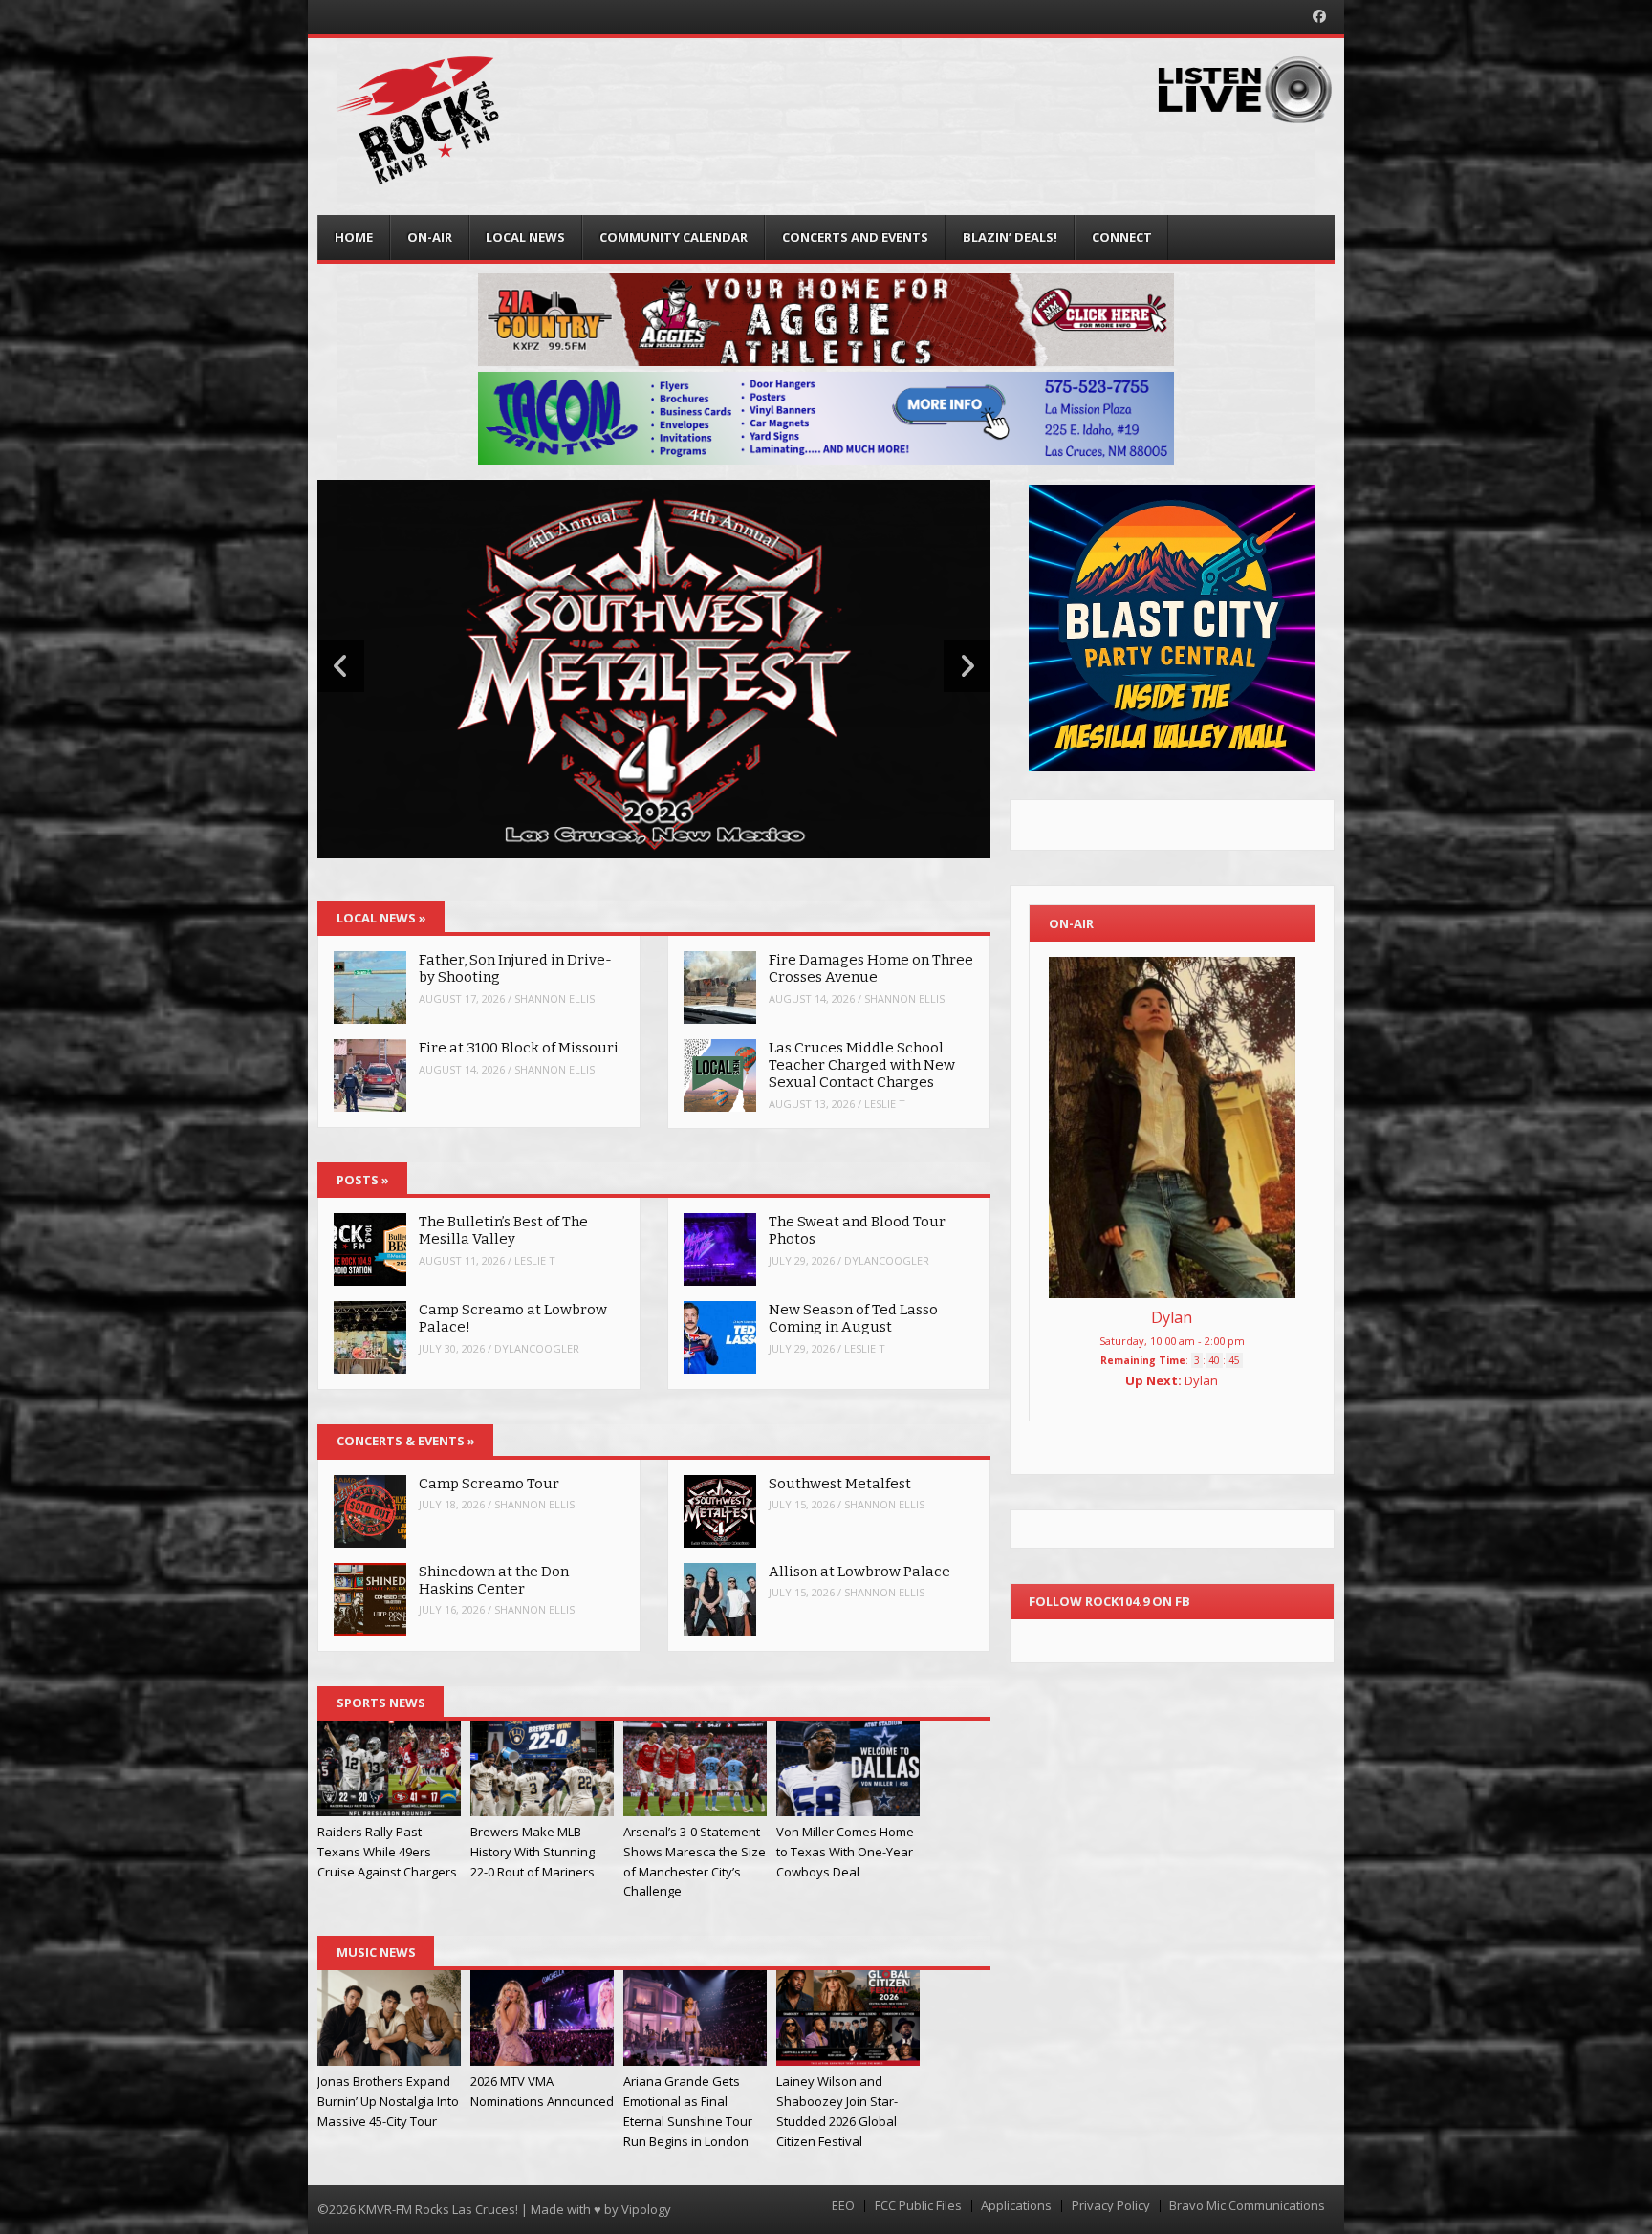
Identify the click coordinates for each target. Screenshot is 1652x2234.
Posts (363, 1180)
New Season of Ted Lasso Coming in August (853, 1318)
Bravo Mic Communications (1247, 2206)
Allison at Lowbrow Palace (859, 1572)
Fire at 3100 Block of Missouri (520, 1048)
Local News (525, 237)
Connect (1122, 237)
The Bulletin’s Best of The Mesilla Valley (503, 1230)
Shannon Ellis (554, 998)
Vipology (646, 2209)
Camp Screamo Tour (489, 1484)
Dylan (1172, 1317)
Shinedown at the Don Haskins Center (494, 1580)
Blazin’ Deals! (1010, 237)
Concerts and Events (855, 237)
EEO (843, 2206)
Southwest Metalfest (840, 1484)
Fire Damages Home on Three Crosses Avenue (871, 968)
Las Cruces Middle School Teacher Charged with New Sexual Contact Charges (862, 1065)
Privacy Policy (1111, 2206)
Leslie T (885, 1104)
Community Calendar (674, 237)
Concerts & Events (406, 1441)
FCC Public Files (918, 2206)
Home (354, 237)
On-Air (430, 237)
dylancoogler (537, 1348)
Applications (1016, 2206)
